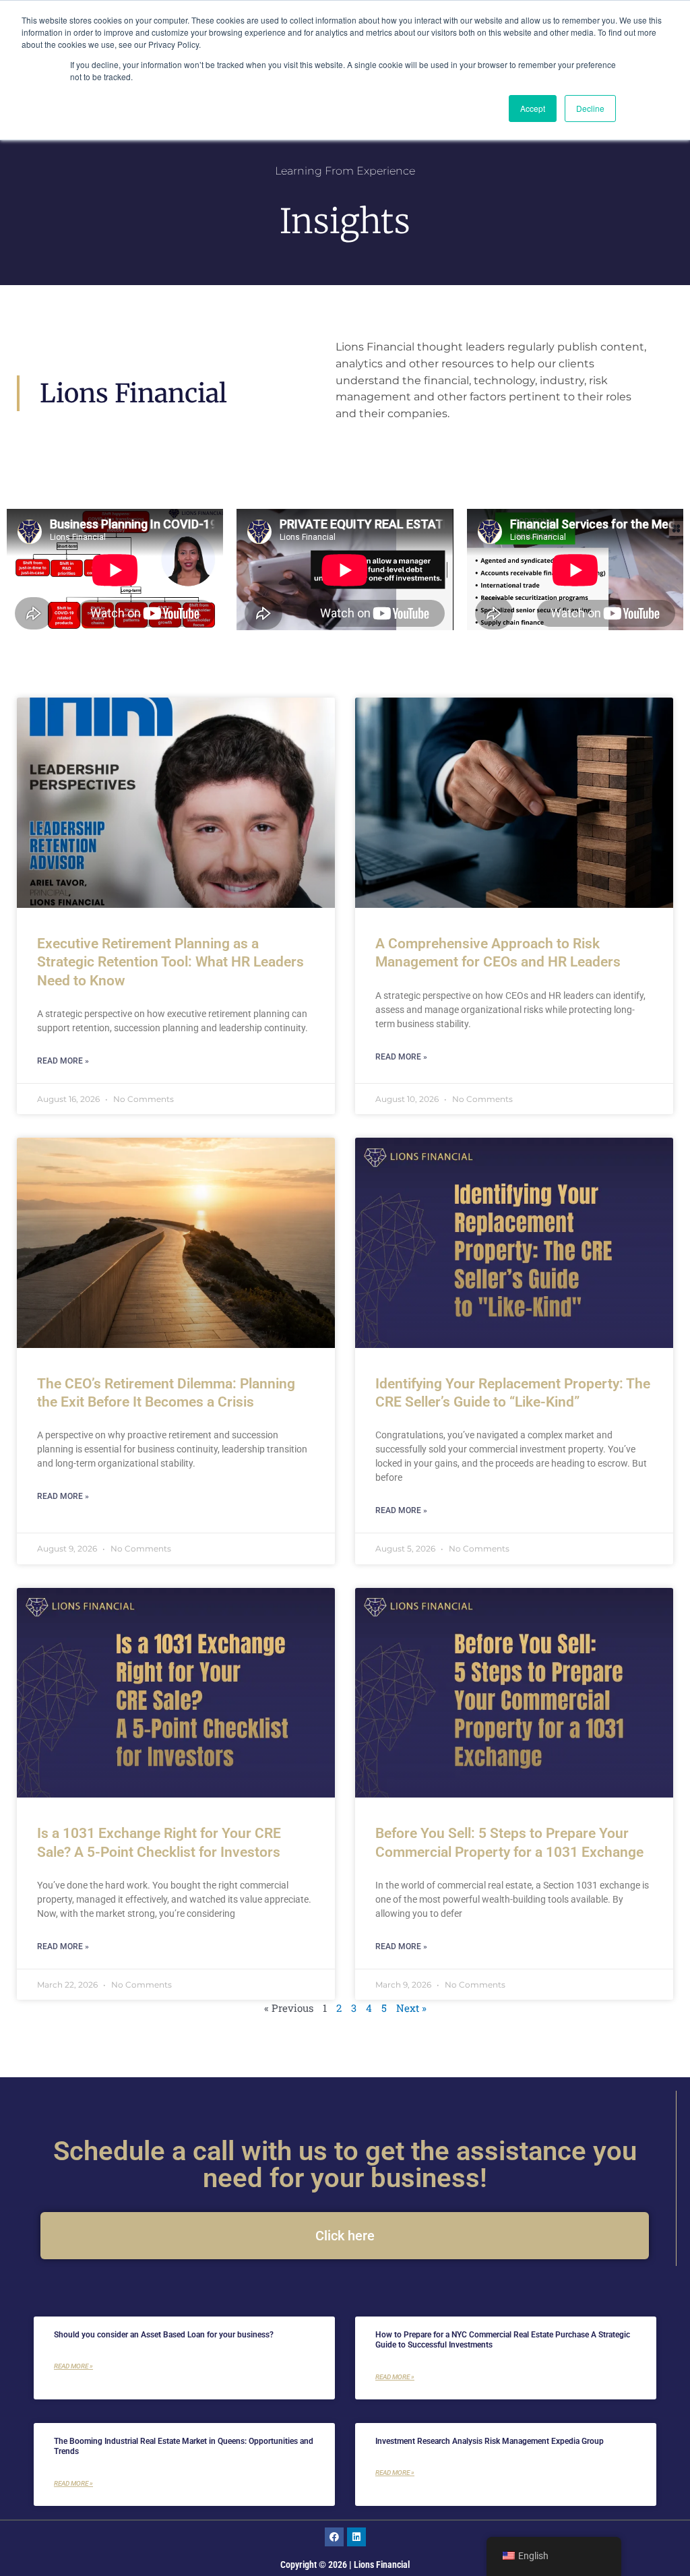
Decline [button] (590, 108)
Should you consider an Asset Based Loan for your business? (164, 2335)
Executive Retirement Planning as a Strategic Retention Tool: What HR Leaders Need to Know (170, 962)
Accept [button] (533, 108)
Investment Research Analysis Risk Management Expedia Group (490, 2441)
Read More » (63, 1061)
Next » (411, 2008)
